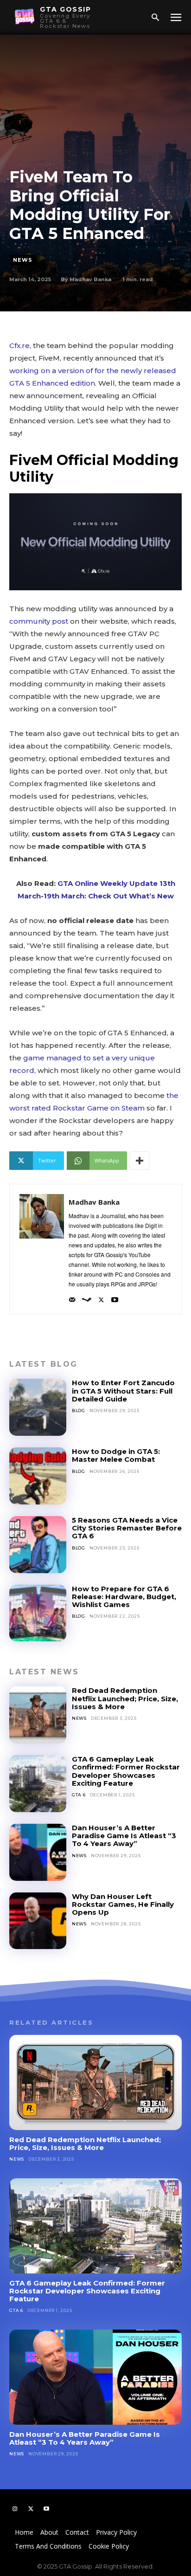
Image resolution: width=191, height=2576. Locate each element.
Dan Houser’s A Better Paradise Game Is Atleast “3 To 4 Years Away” (124, 1836)
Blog (79, 1411)
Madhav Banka (90, 279)
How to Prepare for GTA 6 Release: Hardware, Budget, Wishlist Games (124, 1597)
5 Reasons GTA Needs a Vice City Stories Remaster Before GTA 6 (127, 1528)
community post (39, 621)
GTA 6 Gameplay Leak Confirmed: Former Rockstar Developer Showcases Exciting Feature (126, 1771)
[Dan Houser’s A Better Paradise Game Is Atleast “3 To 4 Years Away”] (38, 1852)
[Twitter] (101, 1297)
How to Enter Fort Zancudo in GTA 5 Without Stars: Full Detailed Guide (123, 1391)
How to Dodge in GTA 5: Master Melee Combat (116, 1455)
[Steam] (87, 1297)
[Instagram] (15, 2509)
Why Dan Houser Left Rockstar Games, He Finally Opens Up (123, 1905)
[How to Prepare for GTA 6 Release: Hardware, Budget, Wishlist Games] (38, 1613)
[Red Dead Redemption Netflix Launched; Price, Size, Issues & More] (38, 1715)
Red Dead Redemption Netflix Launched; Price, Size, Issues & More (125, 1698)
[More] (140, 1161)
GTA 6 (79, 1795)
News (23, 260)
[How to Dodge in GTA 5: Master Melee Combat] (38, 1476)
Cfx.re (19, 345)
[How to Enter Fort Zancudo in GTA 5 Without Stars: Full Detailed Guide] (38, 1407)
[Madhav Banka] (42, 1249)
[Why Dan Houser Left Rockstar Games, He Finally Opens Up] (38, 1921)
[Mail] (72, 1297)
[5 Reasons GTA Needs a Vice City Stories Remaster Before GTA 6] (38, 1545)
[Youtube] (115, 1297)
